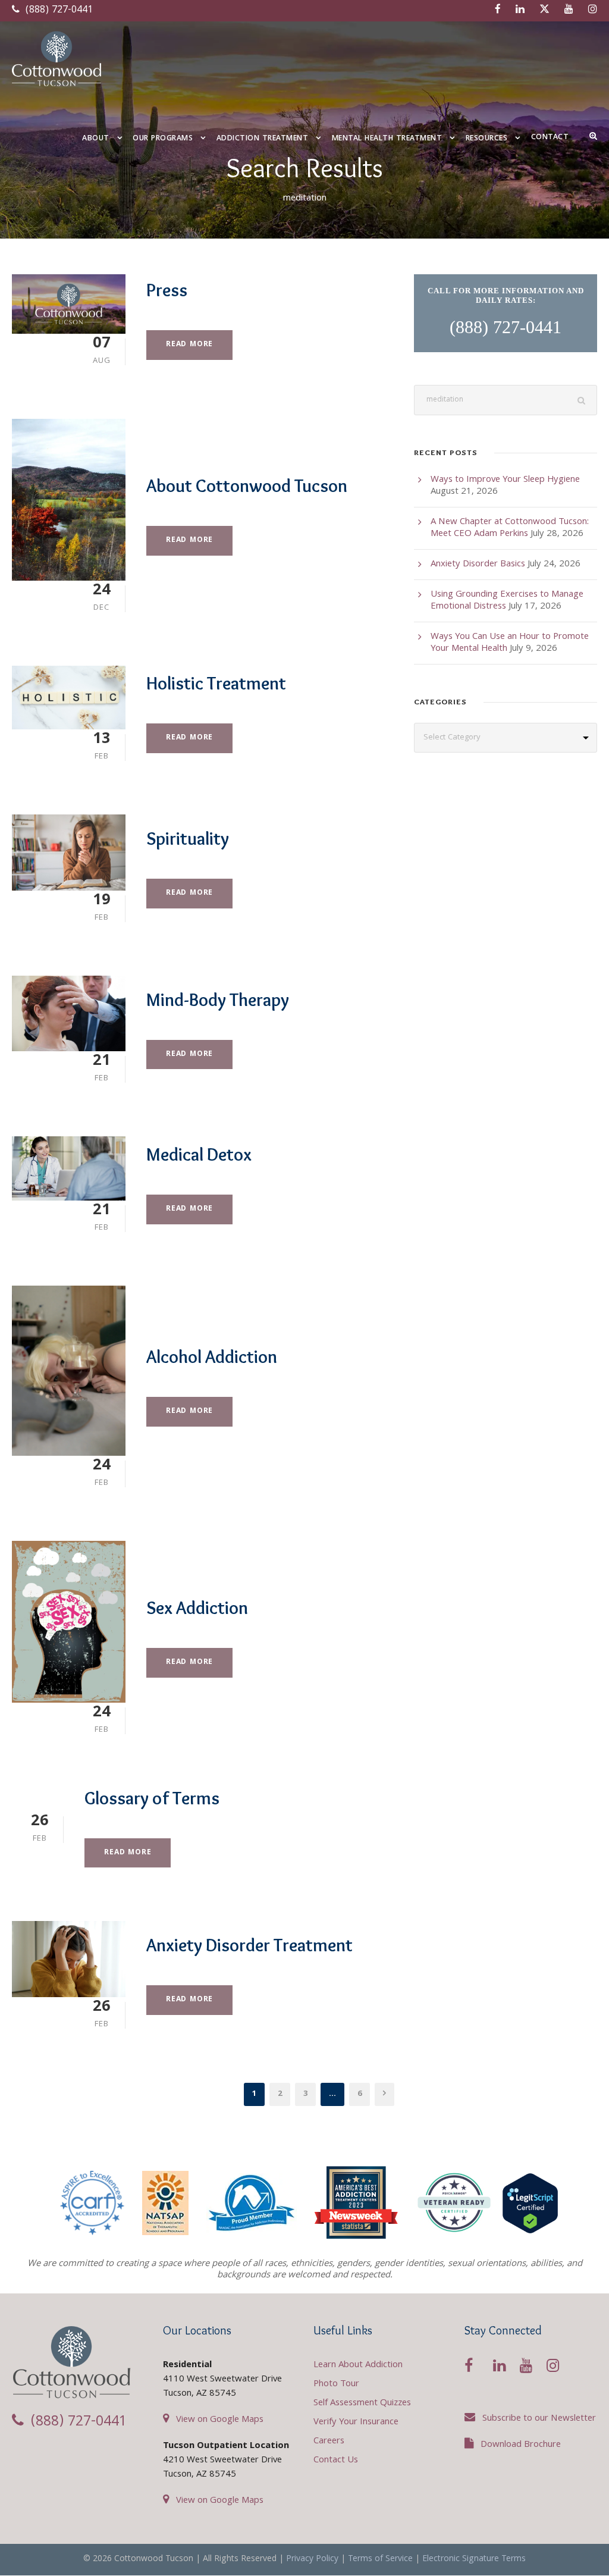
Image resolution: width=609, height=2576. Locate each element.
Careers (329, 2442)
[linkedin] (520, 10)
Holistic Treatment (216, 683)
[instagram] (593, 10)
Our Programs (163, 139)
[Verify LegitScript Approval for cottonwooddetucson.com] (530, 2203)
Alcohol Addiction (212, 1357)
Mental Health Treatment (387, 139)
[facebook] (498, 10)
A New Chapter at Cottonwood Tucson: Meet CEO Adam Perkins (510, 528)
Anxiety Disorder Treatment (249, 1945)
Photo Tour (336, 2384)
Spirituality (188, 839)
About (96, 139)
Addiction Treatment (263, 139)
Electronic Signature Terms (474, 2559)
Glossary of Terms (152, 1798)
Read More (189, 345)
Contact (550, 138)
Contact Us (336, 2461)
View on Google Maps (220, 2420)
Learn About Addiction (358, 2365)
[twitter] (544, 10)
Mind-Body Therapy (218, 1000)
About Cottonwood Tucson (247, 486)
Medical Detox (199, 1154)
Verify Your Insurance (356, 2423)
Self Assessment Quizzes (362, 2403)
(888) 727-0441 (58, 10)
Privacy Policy (312, 2559)
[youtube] (569, 10)
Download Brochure (521, 2445)
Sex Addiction (197, 1608)
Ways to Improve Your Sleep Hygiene (505, 480)
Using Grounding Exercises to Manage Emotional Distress (507, 601)
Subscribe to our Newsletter (539, 2419)
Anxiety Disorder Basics (478, 565)
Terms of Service (380, 2559)
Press (167, 290)
